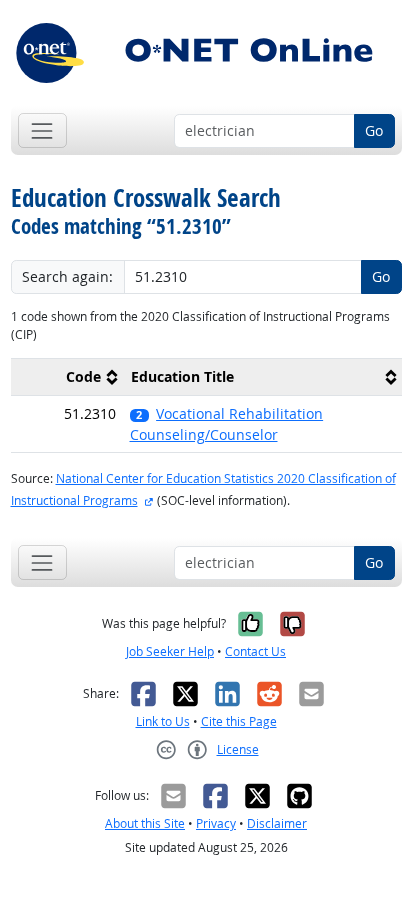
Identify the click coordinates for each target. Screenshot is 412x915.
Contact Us (255, 651)
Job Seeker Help (170, 651)
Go (374, 130)
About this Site (145, 823)
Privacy (216, 823)
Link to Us (163, 721)
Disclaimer (277, 823)
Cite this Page (239, 721)
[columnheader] (67, 377)
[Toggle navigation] (42, 130)
